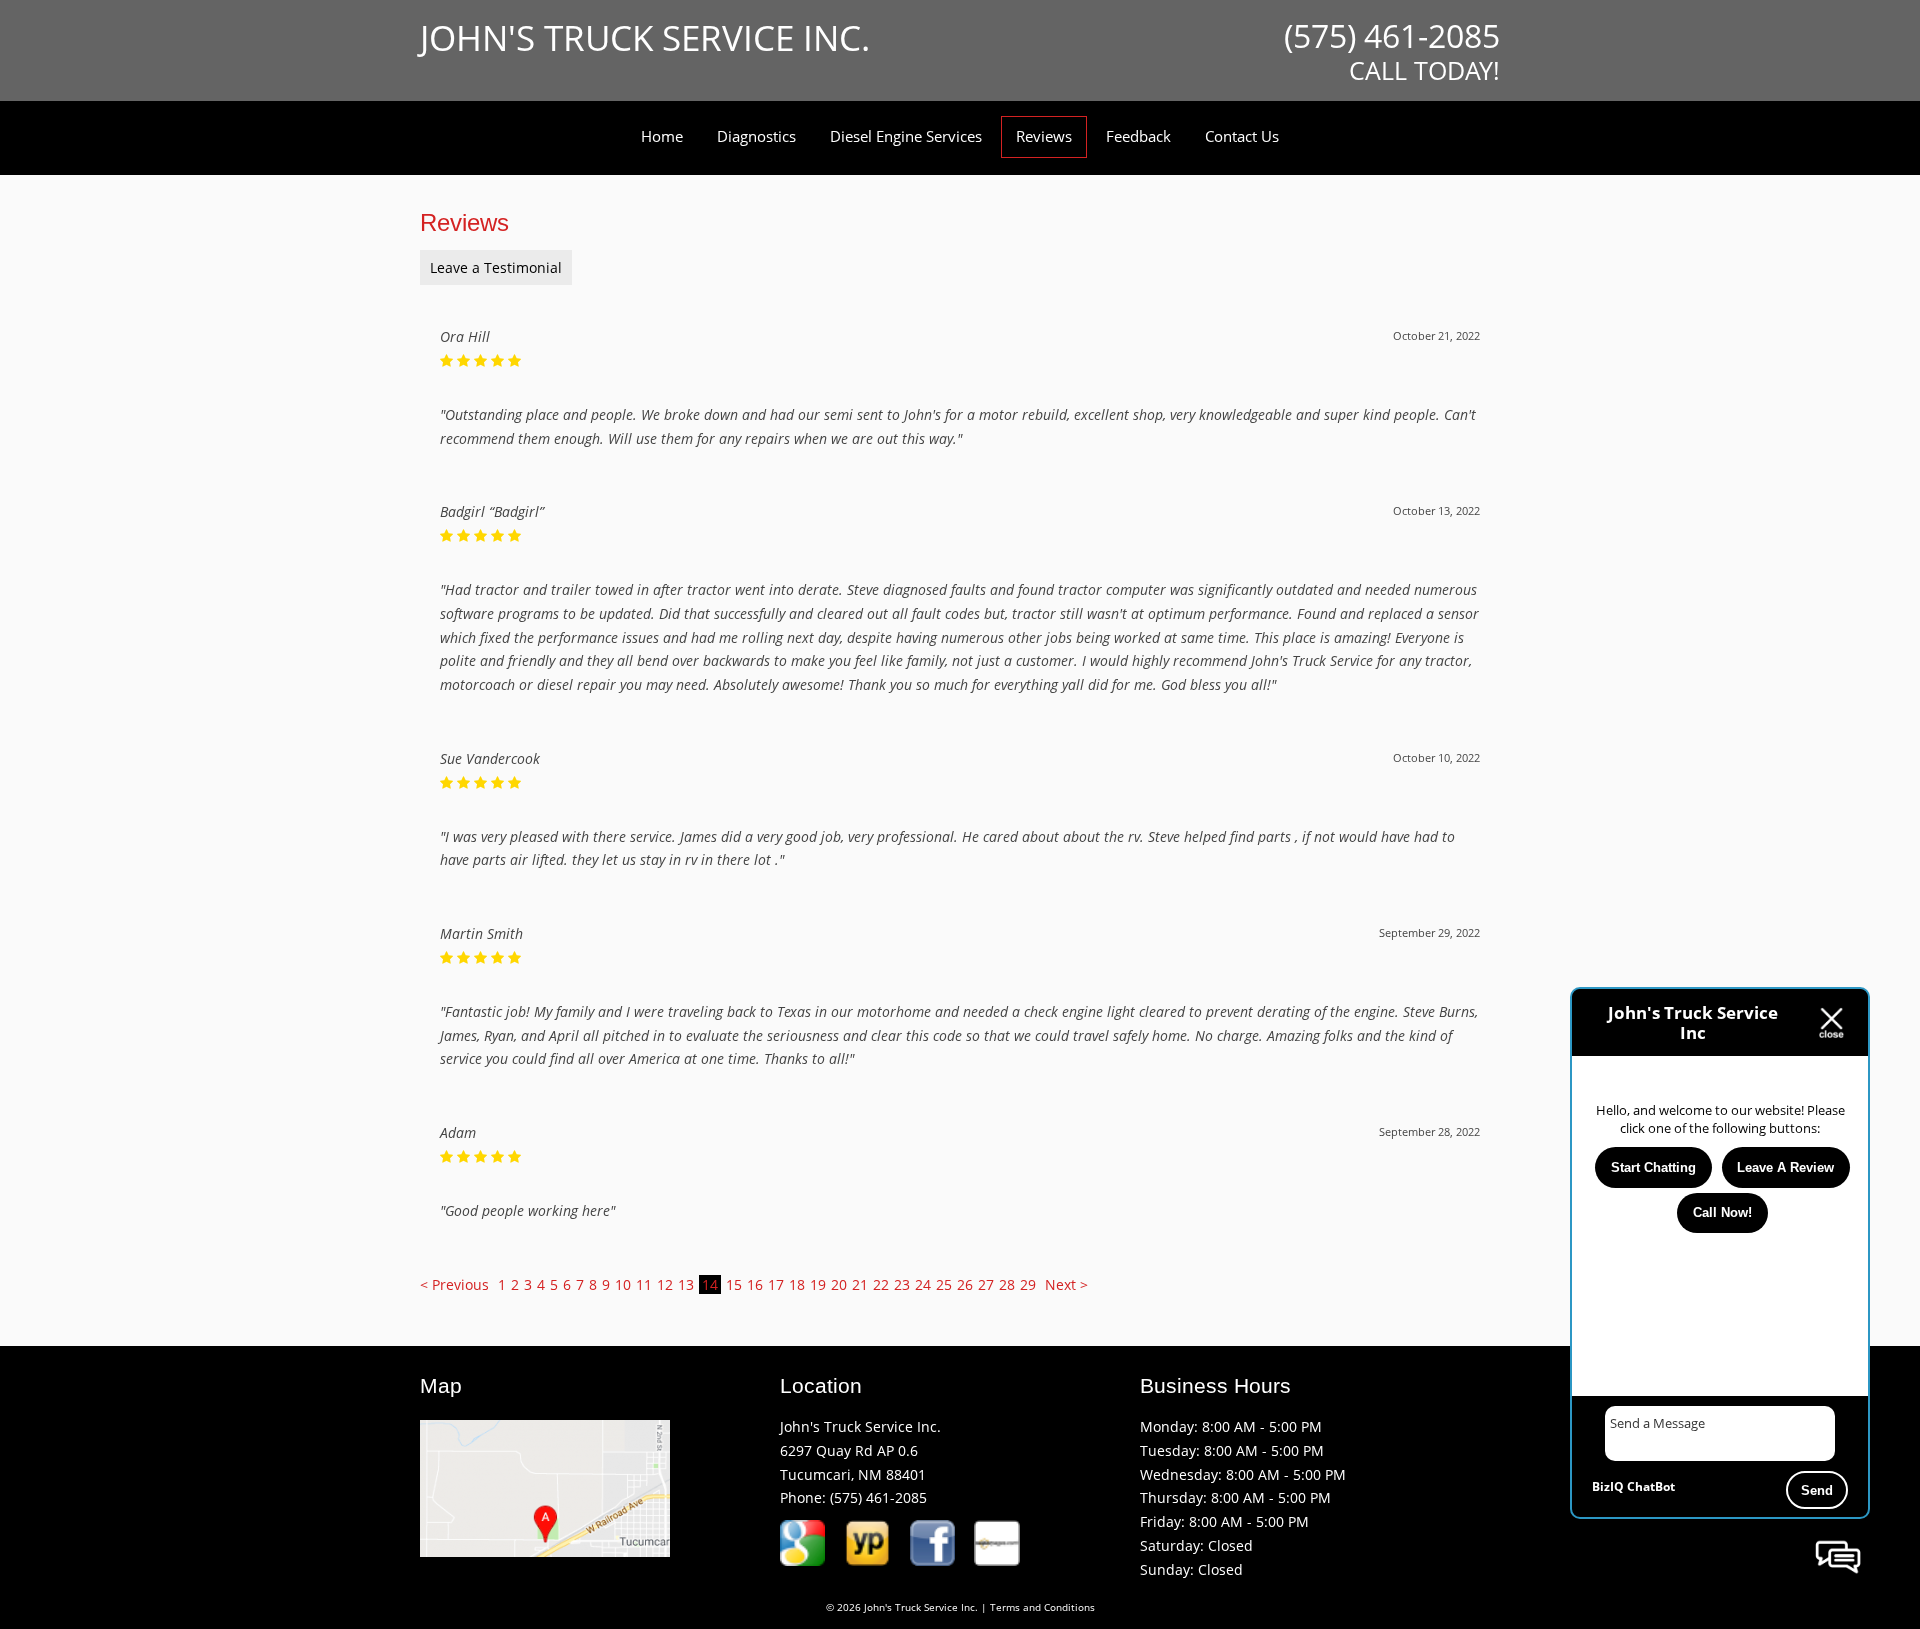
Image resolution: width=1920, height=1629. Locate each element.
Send (1817, 1490)
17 (776, 1284)
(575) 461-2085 (878, 1497)
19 (818, 1284)
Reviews (1044, 136)
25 (944, 1284)
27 (986, 1284)
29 (1028, 1284)
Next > (1066, 1284)
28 (1007, 1284)
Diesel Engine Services (906, 136)
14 (710, 1284)
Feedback (1138, 136)
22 (881, 1284)
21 (860, 1284)
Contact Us (1242, 136)
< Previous (456, 1284)
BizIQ (1608, 1486)
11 (644, 1284)
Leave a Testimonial (496, 267)
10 (623, 1284)
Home (662, 136)
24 (923, 1284)
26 (965, 1284)
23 (902, 1284)
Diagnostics (756, 136)
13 (686, 1284)
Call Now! (1722, 1212)
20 (839, 1284)
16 (755, 1284)
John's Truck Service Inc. (645, 37)
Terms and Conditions (1042, 1607)
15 (734, 1284)
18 (797, 1284)
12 (665, 1284)
